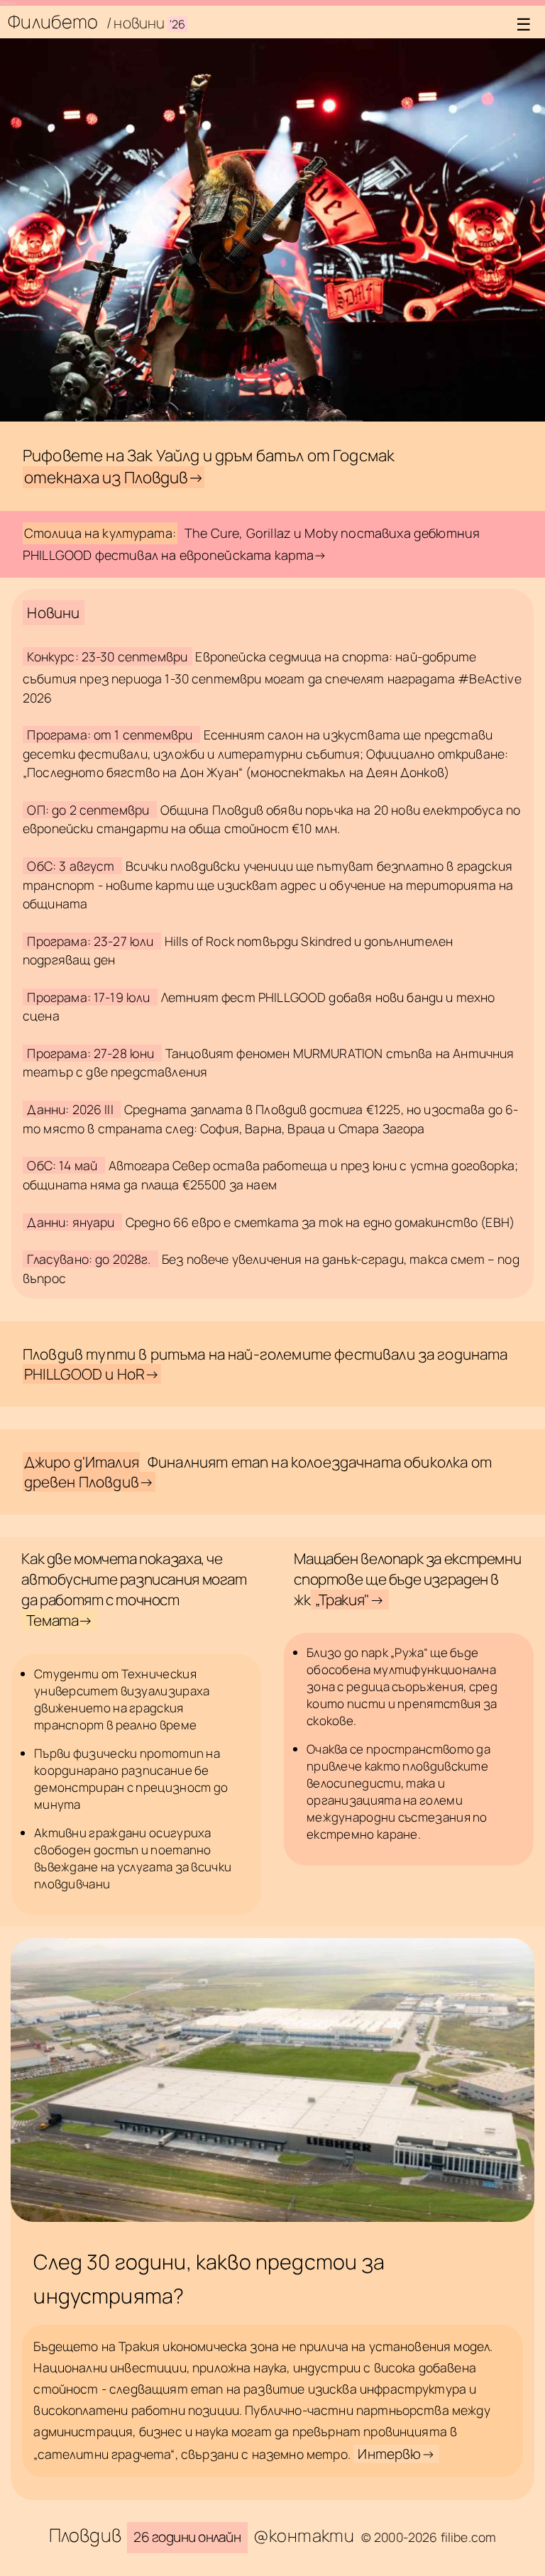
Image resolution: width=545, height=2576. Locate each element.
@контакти (304, 2535)
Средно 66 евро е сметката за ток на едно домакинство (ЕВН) (320, 1222)
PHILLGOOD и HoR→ (92, 1374)
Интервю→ (396, 2454)
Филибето (55, 22)
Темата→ (60, 1620)
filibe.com (9, 3)
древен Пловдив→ (89, 1482)
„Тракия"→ (350, 1600)
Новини (53, 612)
